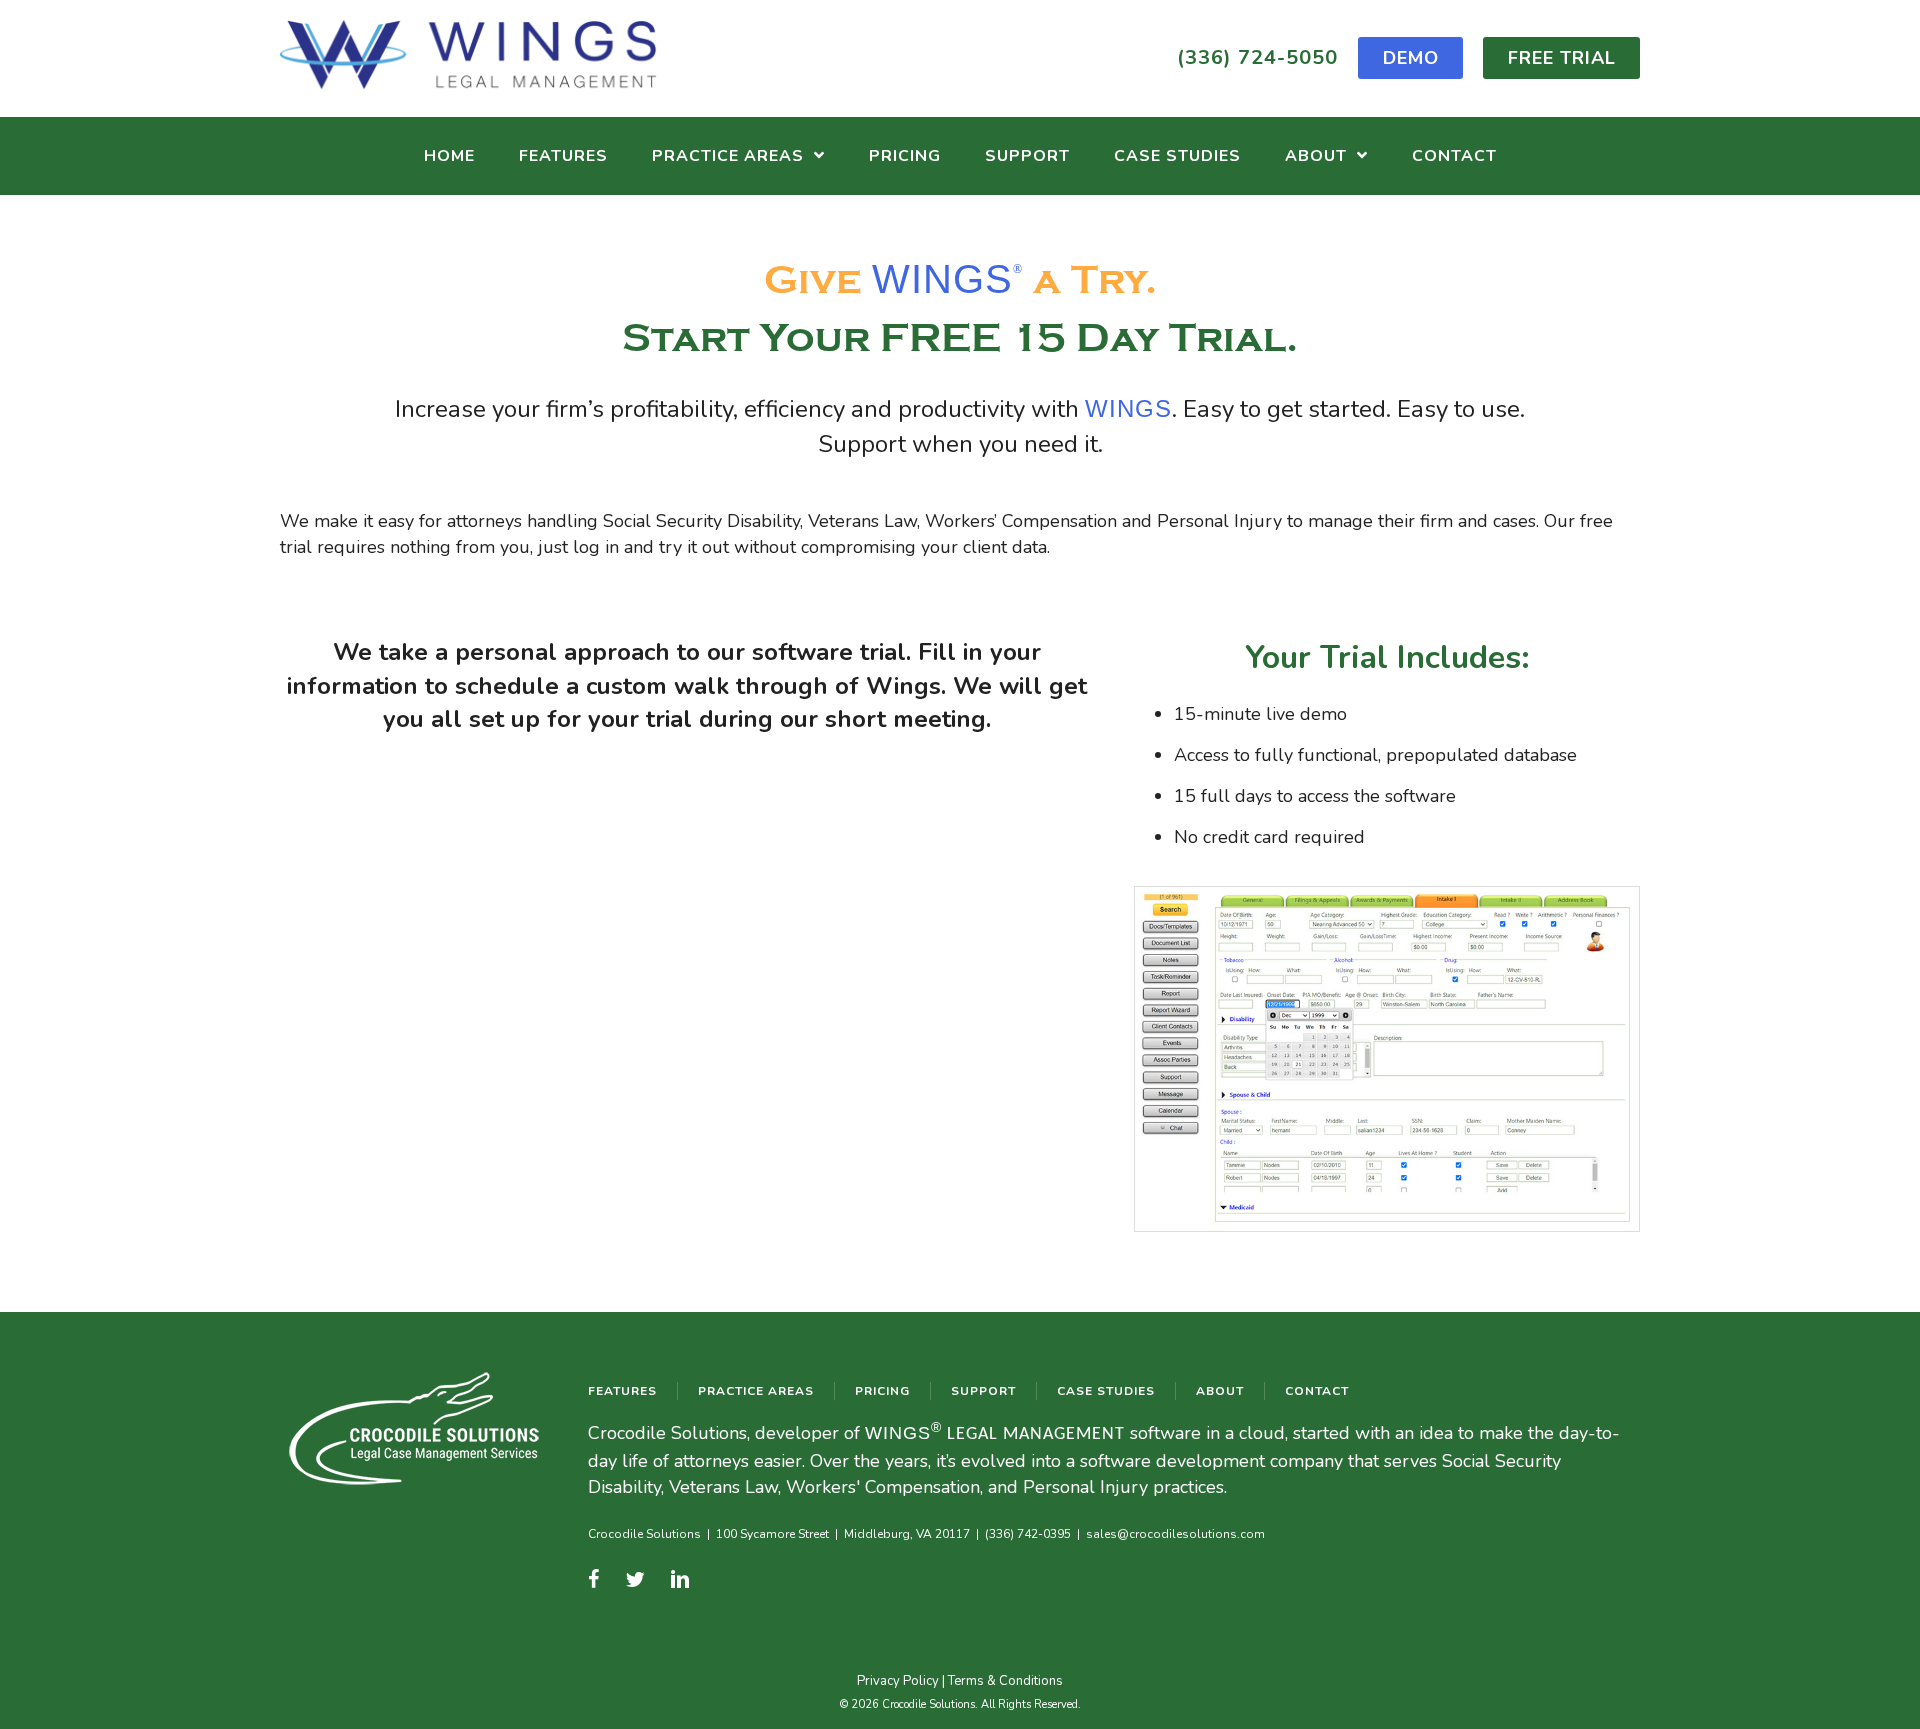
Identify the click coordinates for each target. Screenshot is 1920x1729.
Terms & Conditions (1005, 1681)
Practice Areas (756, 1391)
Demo (1411, 58)
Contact (1317, 1391)
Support (983, 1391)
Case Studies (1106, 1391)
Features (622, 1391)
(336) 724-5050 (1257, 58)
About (1220, 1391)
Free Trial (1562, 58)
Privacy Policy (898, 1681)
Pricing (882, 1391)
